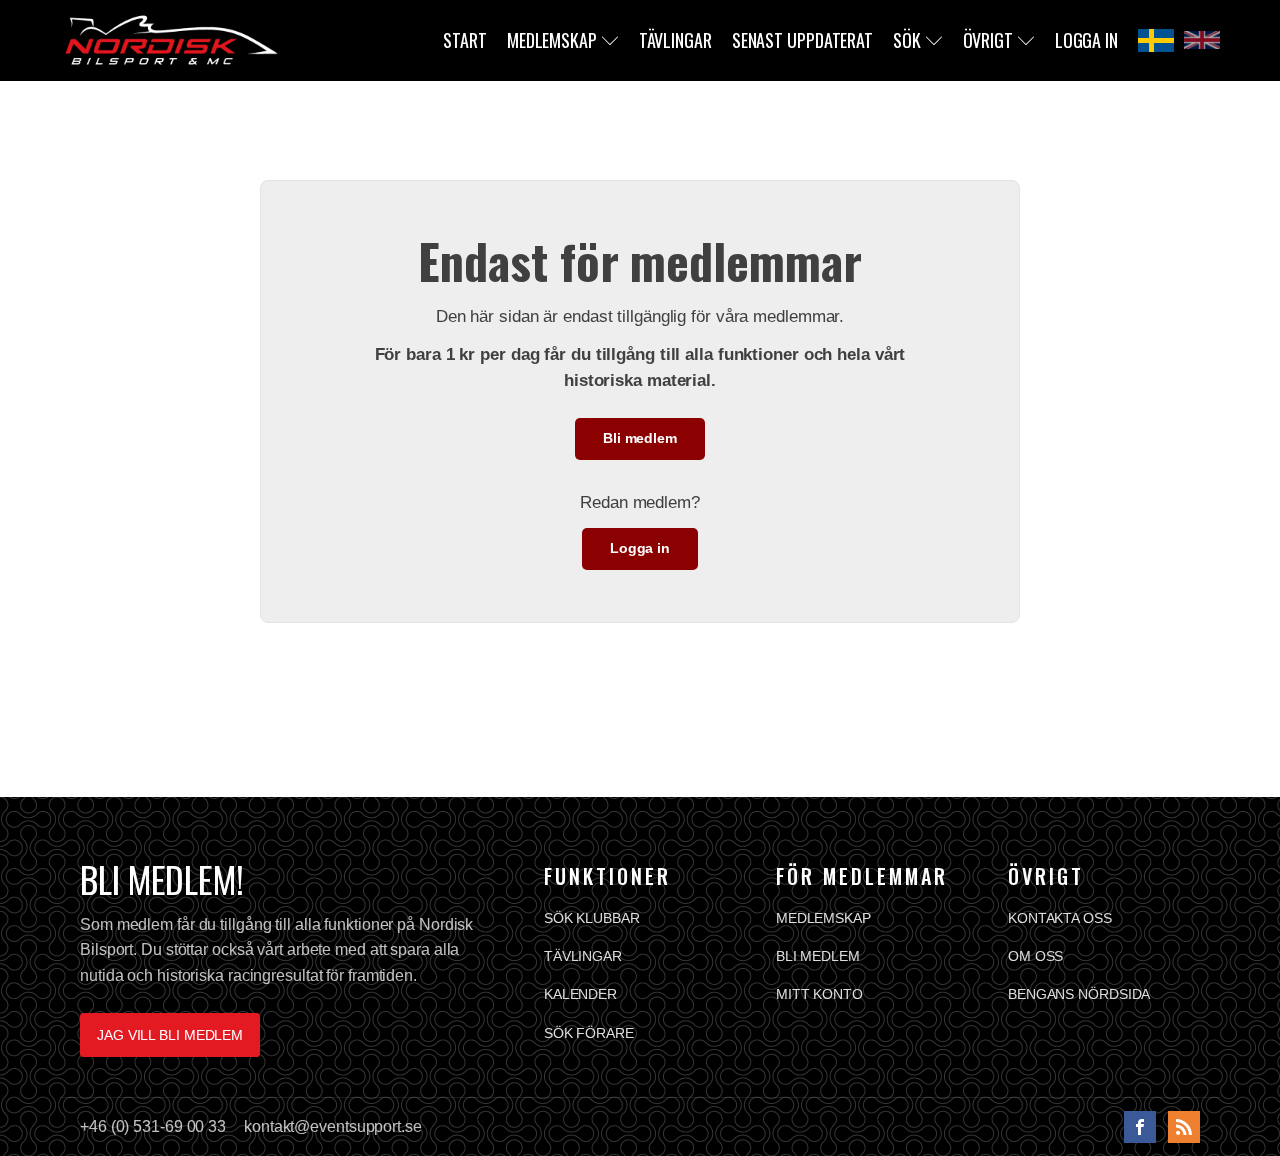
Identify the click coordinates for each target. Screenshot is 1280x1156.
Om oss (1035, 956)
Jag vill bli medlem (170, 1035)
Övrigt (988, 40)
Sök (907, 40)
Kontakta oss (1060, 918)
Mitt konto (819, 994)
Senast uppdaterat (802, 40)
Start (465, 40)
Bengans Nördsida (1079, 994)
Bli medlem (640, 438)
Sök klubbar (592, 918)
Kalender (580, 994)
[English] (1202, 40)
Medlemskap (552, 40)
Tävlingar (675, 40)
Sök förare (589, 1033)
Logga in (1086, 40)
